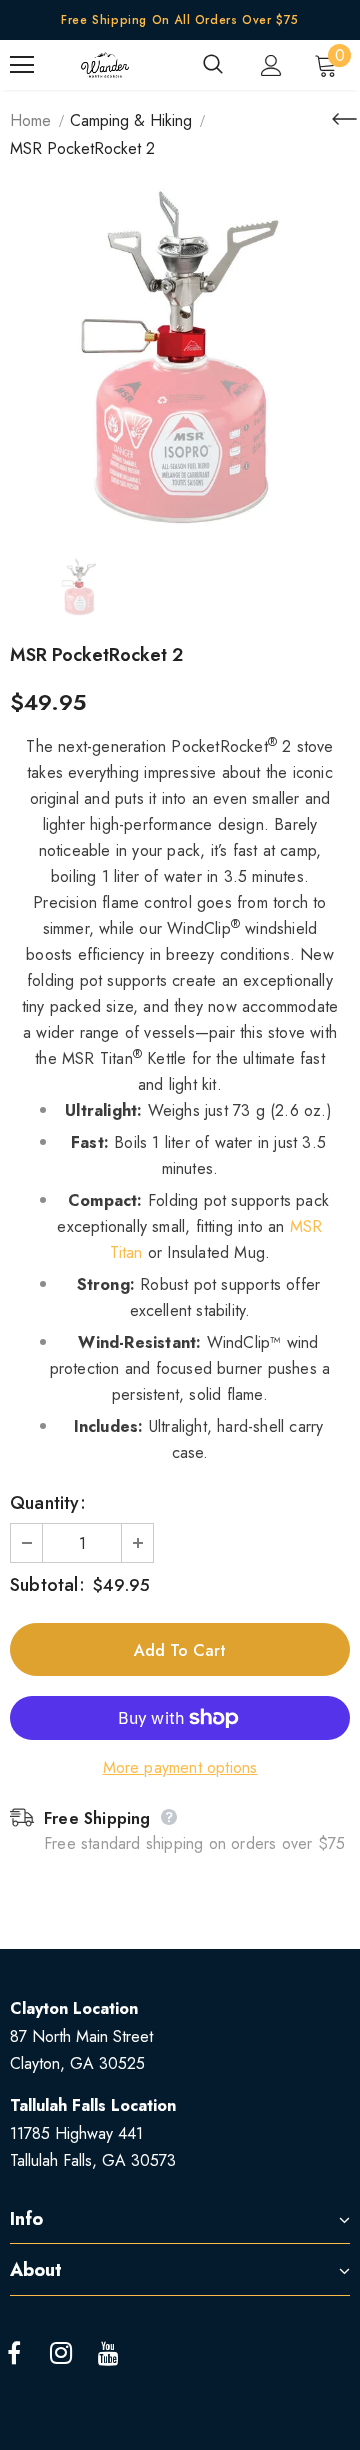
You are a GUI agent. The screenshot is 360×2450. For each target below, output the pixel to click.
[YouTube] (108, 2354)
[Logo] (105, 65)
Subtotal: (47, 1585)
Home (30, 120)
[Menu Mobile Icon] (22, 65)
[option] (180, 358)
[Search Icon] (213, 65)
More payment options (180, 1767)
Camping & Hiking (131, 120)
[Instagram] (61, 2354)
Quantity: (48, 1503)
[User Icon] (271, 65)
